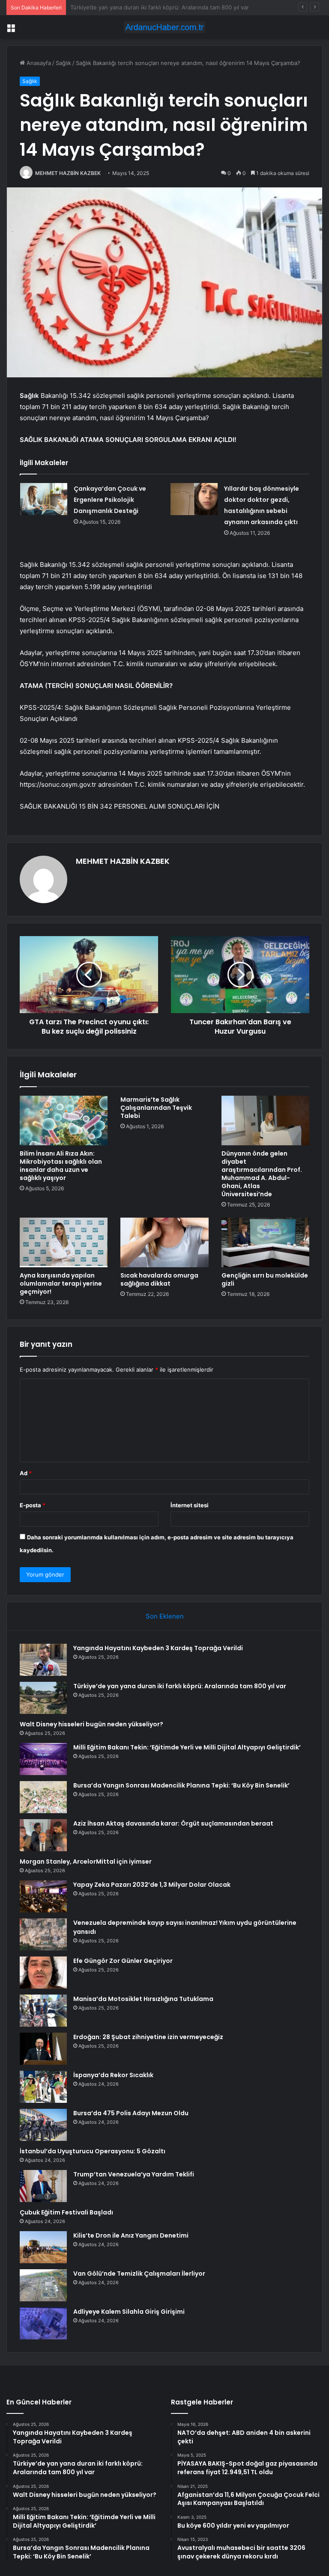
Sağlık (63, 63)
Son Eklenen (165, 1616)
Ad (26, 1473)
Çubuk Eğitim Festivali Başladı (66, 2212)
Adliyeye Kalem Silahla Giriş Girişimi (129, 2312)
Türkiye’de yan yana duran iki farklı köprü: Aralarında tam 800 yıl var (180, 1686)
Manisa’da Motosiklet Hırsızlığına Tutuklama (143, 1999)
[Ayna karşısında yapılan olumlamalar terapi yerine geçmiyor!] (64, 1242)
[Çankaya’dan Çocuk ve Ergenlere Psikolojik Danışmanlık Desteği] (44, 499)
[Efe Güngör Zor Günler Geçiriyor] (43, 1973)
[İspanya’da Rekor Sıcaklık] (43, 2087)
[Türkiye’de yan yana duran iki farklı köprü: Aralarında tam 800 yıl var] (43, 1698)
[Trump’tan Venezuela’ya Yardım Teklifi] (43, 2186)
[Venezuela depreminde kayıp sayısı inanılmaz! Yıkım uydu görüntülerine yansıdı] (43, 1934)
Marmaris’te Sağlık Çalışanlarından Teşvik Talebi (156, 1108)
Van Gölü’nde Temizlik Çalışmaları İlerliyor (139, 2274)
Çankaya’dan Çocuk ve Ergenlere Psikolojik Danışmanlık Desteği (110, 500)
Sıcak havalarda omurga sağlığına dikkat (159, 1279)
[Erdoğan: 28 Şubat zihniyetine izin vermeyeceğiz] (43, 2049)
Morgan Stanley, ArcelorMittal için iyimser (86, 1862)
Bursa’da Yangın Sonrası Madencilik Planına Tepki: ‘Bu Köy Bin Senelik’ (181, 1785)
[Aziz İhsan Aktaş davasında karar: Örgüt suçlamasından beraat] (43, 1835)
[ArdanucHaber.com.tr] (164, 27)
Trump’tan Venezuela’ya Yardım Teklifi (134, 2174)
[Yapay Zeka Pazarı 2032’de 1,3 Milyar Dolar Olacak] (43, 1896)
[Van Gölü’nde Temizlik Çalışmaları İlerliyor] (43, 2285)
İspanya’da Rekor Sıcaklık (113, 2075)
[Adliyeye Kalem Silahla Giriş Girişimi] (43, 2323)
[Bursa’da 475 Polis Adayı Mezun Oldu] (43, 2125)
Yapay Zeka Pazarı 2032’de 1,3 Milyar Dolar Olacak (152, 1885)
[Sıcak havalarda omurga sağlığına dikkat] (164, 1242)
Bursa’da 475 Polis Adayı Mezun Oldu (131, 2113)
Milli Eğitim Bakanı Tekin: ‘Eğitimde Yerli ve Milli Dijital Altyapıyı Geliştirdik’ (187, 1747)
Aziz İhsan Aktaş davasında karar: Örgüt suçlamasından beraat (173, 1823)
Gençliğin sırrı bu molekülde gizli (265, 1279)
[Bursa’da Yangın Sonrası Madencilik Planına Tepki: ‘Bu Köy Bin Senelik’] (43, 1797)
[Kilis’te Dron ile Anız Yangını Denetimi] (43, 2247)
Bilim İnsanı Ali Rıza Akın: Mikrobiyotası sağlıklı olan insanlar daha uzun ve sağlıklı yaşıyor (61, 1166)
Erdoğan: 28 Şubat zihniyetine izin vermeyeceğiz (148, 2037)
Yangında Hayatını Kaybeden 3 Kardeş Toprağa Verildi (158, 1648)
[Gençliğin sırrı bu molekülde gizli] (265, 1242)
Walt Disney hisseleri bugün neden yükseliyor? (132, 7)
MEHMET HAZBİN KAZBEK (68, 173)
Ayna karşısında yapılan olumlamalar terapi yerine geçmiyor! (61, 1284)
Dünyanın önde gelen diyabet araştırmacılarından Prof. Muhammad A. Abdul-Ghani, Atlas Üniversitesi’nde (262, 1174)
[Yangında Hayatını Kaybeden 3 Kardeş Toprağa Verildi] (43, 1660)
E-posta (33, 1505)
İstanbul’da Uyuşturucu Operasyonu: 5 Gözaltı (93, 2151)
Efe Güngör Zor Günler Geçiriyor (123, 1961)
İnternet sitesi (190, 1505)
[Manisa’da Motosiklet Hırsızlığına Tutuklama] (43, 2011)
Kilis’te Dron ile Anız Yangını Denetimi (131, 2235)
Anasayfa (38, 63)
